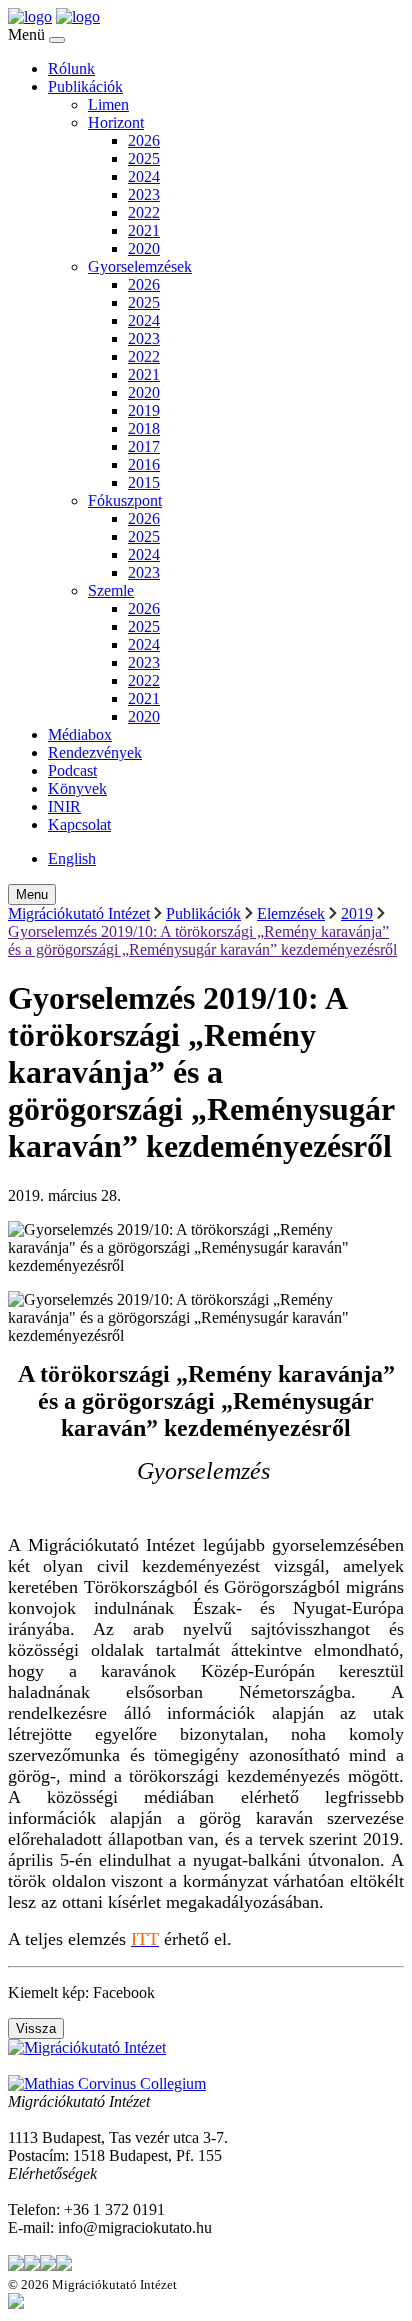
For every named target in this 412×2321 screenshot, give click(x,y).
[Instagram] (48, 2265)
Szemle (111, 590)
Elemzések (291, 913)
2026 (144, 140)
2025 (144, 158)
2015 (144, 482)
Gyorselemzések (140, 266)
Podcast (72, 770)
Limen (108, 104)
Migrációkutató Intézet (79, 913)
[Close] (57, 40)
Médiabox (80, 734)
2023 (144, 194)
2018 (144, 428)
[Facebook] (32, 2265)
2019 (144, 410)
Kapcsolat (79, 824)
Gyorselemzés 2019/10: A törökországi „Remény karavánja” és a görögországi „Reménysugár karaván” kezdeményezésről (202, 940)
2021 (144, 230)
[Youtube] (64, 2265)
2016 (144, 464)
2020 (144, 248)
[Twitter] (16, 2265)
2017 (144, 446)
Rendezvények (95, 752)
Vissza (36, 2028)
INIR (64, 806)
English (72, 858)
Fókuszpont (125, 500)
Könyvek (77, 788)
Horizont (116, 122)
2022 (144, 212)
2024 (144, 176)
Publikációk (85, 86)
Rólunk (71, 68)
